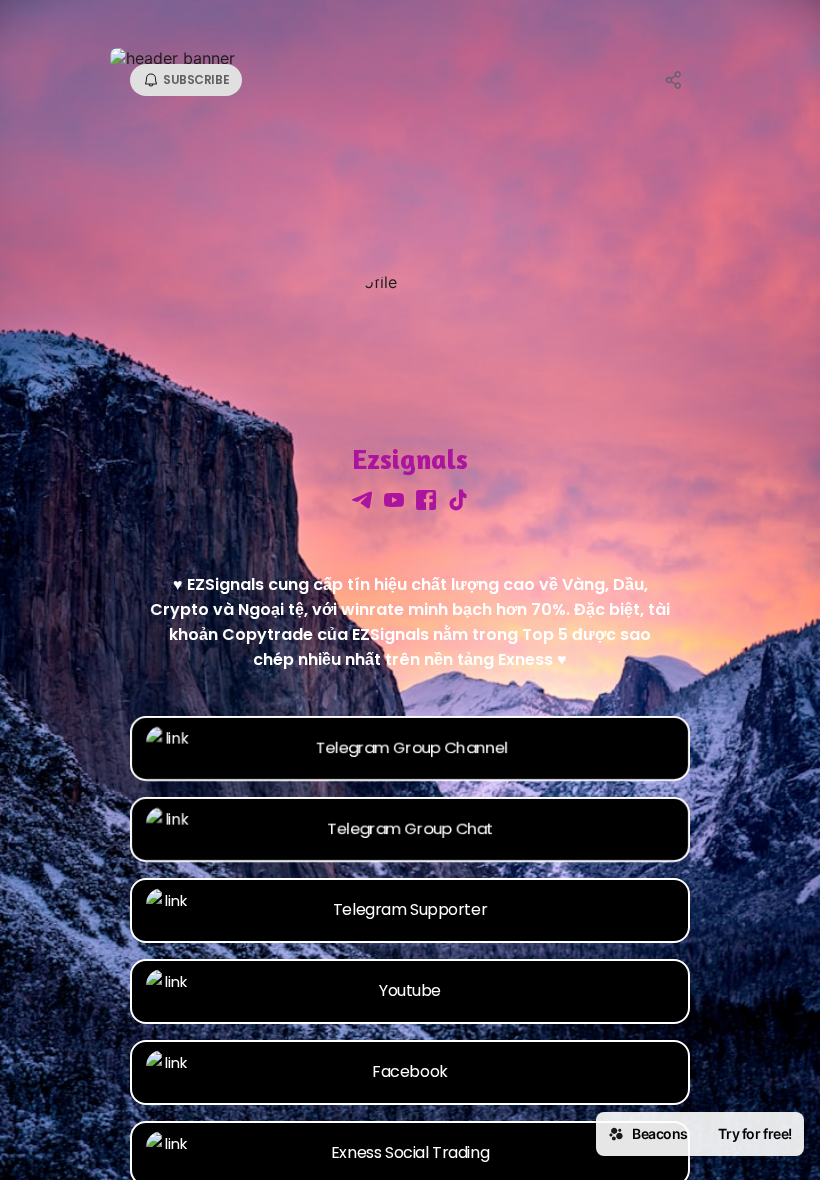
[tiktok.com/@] (458, 502)
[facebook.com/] (426, 502)
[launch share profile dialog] (674, 80)
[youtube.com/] (394, 502)
